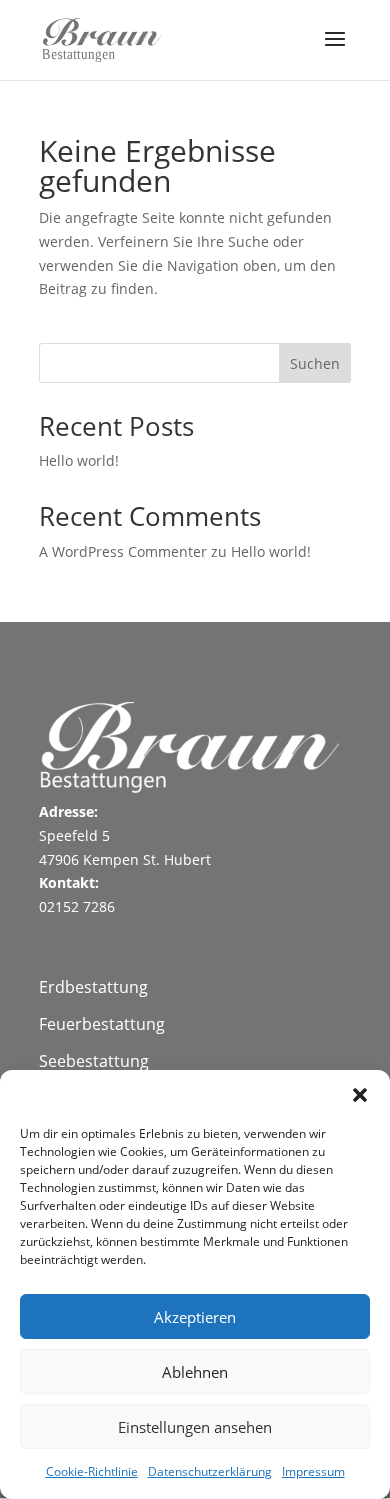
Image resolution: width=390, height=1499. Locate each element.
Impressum (313, 1471)
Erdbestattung (93, 987)
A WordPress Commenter (123, 551)
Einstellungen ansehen (195, 1427)
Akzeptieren (195, 1317)
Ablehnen (195, 1372)
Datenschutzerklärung (210, 1471)
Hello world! (79, 460)
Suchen (315, 363)
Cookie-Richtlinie (92, 1471)
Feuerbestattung (102, 1024)
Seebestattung (94, 1061)
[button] (360, 1095)
